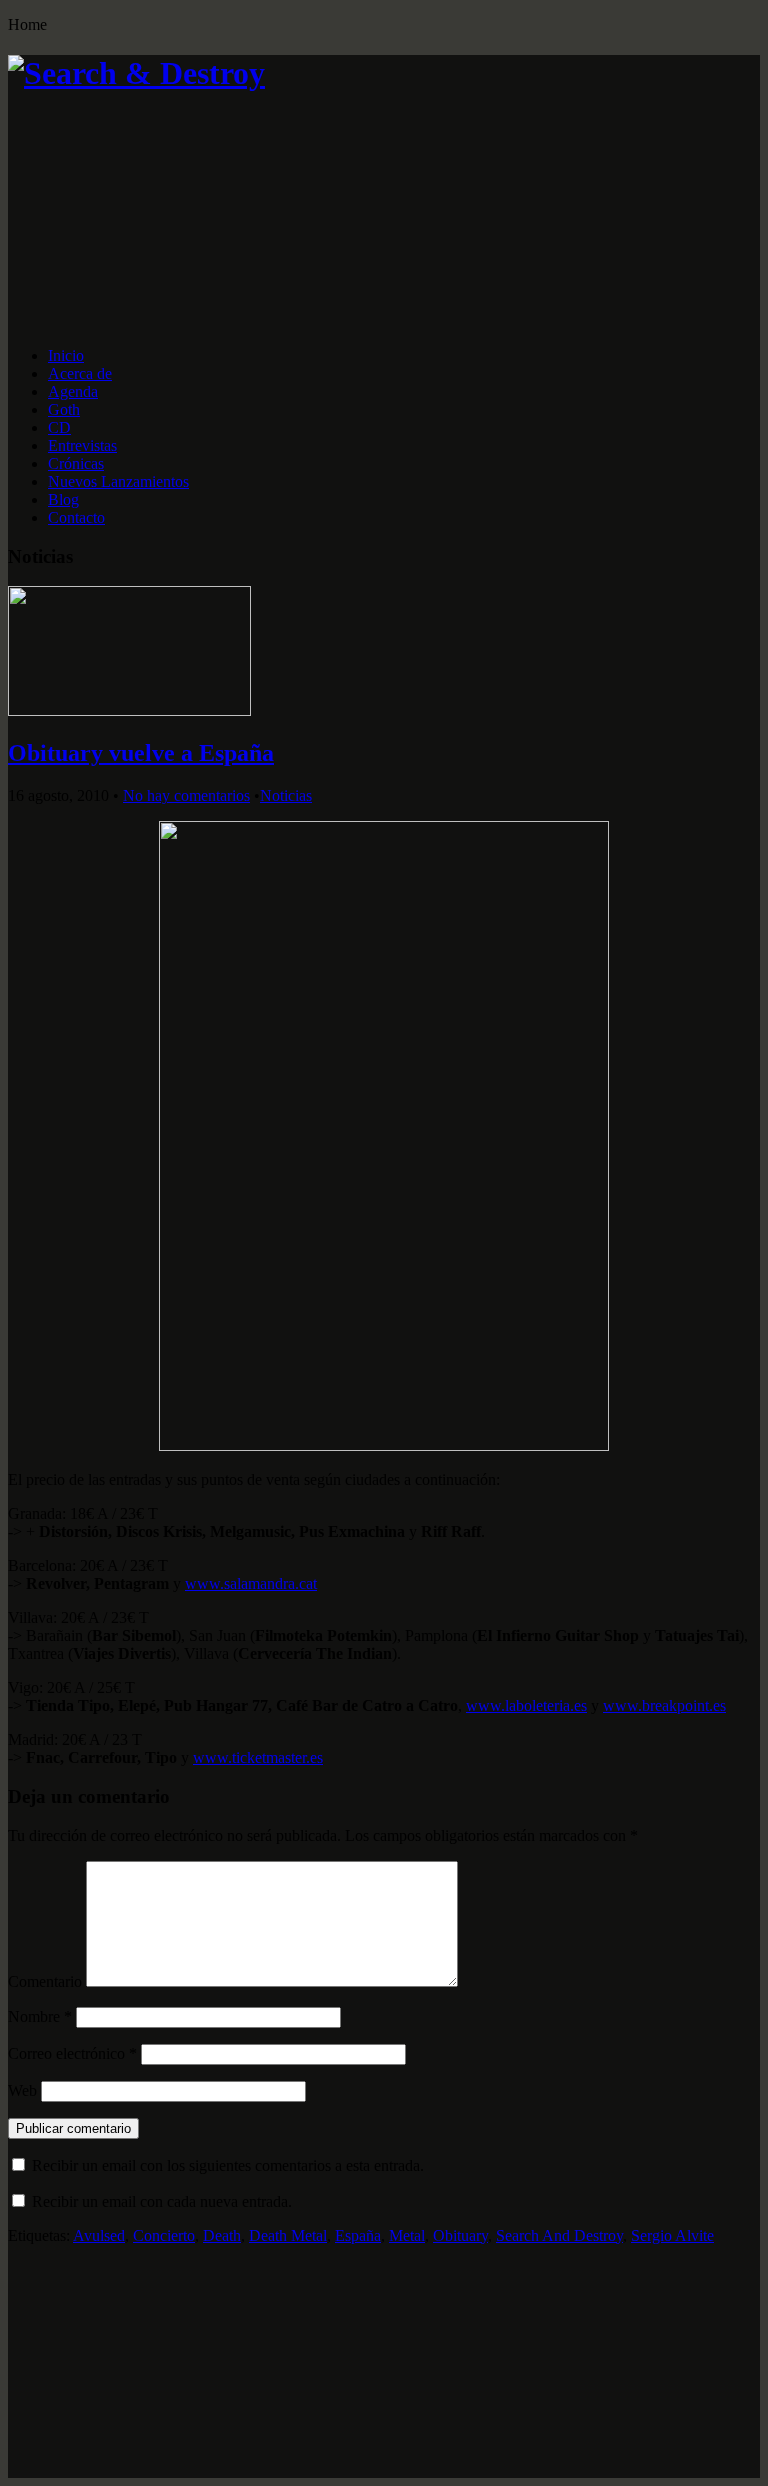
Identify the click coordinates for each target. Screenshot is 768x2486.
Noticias (286, 795)
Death (222, 2235)
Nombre (40, 2016)
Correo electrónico (72, 2053)
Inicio (66, 355)
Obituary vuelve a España (141, 753)
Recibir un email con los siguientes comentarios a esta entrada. (228, 2165)
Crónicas (76, 463)
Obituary (460, 2235)
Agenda (73, 391)
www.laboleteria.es (526, 1705)
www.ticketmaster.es (258, 1757)
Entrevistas (82, 445)
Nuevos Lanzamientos (118, 481)
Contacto (76, 517)
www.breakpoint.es (664, 1705)
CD (59, 427)
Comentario (45, 1981)
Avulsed (99, 2235)
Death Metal (288, 2235)
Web (22, 2090)
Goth (64, 409)
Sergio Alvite (672, 2235)
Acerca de (80, 373)
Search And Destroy (559, 2235)
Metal (407, 2235)
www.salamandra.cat (251, 1583)
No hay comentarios (186, 795)
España (358, 2235)
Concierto (164, 2235)
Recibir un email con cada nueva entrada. (162, 2201)
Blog (63, 499)
